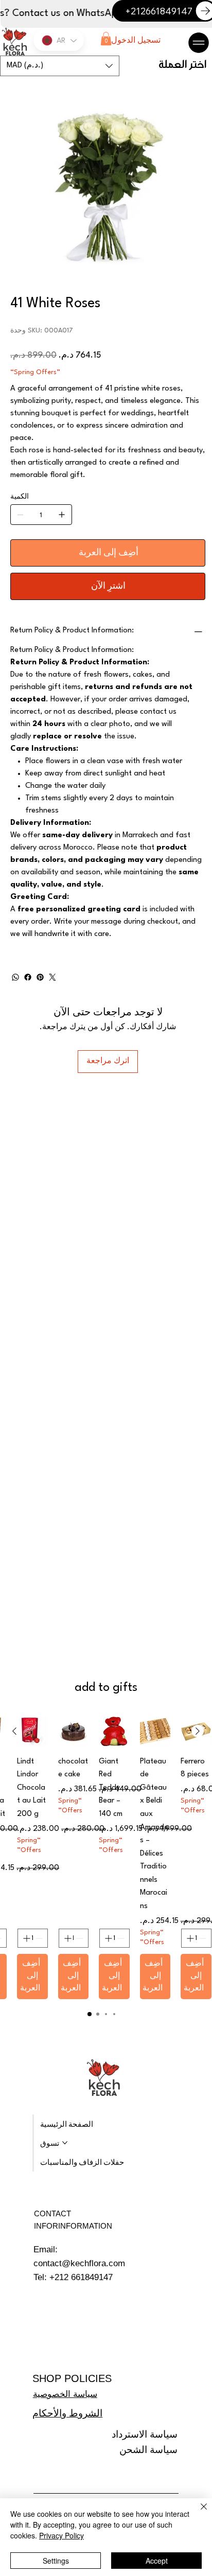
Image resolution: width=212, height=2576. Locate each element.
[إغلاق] (198, 2513)
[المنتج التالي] (14, 1731)
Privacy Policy (61, 2535)
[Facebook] (28, 977)
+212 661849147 (81, 2277)
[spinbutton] (196, 1938)
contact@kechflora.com (79, 2263)
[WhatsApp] (15, 977)
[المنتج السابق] (198, 1731)
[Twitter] (52, 977)
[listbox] (60, 66)
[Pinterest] (40, 977)
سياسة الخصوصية (65, 2394)
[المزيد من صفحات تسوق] (65, 2143)
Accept (157, 2561)
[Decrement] (204, 1938)
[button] (106, 39)
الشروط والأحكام (67, 2413)
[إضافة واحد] (62, 515)
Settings (56, 2561)
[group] (106, 1858)
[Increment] (189, 1938)
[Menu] (199, 43)
